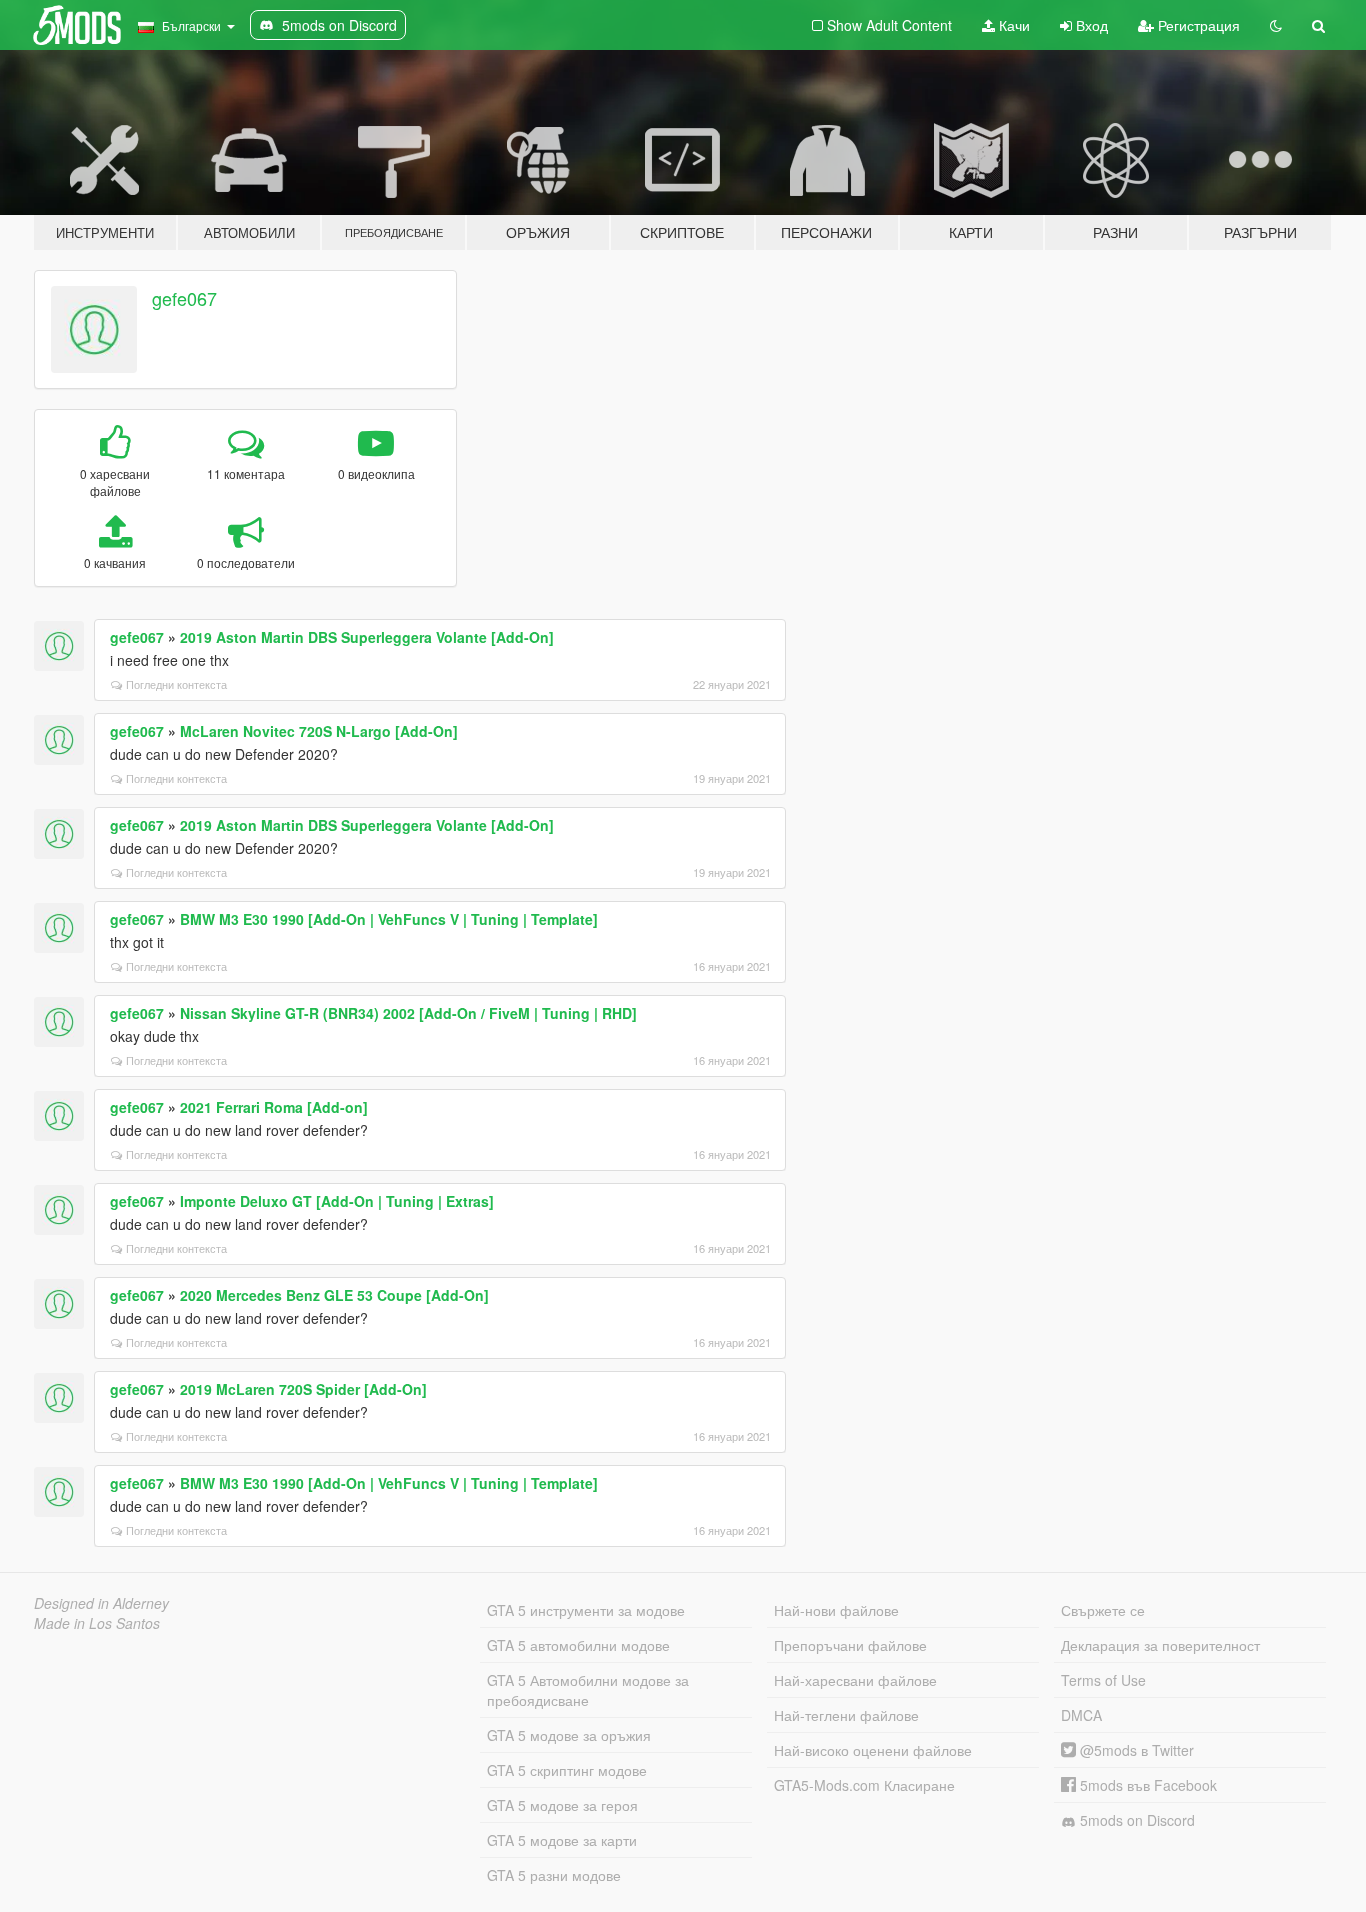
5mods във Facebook (1146, 1785)
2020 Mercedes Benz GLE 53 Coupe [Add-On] (334, 1295)
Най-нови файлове (836, 1610)
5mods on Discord (1135, 1820)
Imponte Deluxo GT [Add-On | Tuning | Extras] (337, 1201)
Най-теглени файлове (846, 1715)
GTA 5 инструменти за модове (586, 1610)
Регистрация (1197, 25)
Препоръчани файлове (850, 1645)
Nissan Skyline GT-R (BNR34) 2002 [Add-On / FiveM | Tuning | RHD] (408, 1013)
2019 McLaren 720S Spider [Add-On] (303, 1389)
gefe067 (184, 298)
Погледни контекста (176, 684)
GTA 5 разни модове (554, 1875)
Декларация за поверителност (1160, 1645)
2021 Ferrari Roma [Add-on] (274, 1107)
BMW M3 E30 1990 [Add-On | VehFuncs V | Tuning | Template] (389, 919)
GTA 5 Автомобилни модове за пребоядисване (588, 1690)
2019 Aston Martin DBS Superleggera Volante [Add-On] (367, 637)
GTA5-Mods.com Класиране (864, 1785)
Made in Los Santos (97, 1623)
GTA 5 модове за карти (562, 1840)
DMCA (1081, 1715)
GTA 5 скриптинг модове (567, 1770)
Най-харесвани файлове (855, 1680)
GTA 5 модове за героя (562, 1805)
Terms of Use (1103, 1680)
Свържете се (1103, 1610)
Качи (1012, 25)
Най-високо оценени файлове (873, 1750)
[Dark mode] (1276, 25)
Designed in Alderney (101, 1603)
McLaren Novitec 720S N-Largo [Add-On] (319, 731)
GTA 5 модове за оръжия (569, 1735)
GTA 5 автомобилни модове (578, 1645)
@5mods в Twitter (1135, 1750)
